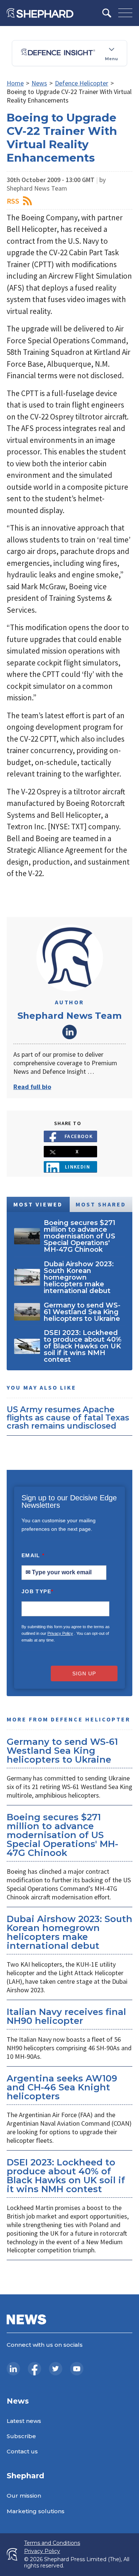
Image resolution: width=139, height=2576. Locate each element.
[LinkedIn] (13, 2369)
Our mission (24, 2496)
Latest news (24, 2421)
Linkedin (78, 1167)
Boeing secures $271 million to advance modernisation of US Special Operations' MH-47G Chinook (62, 1835)
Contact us (22, 2451)
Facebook (79, 1136)
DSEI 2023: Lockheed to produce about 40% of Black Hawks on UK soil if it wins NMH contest (66, 2176)
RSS (13, 201)
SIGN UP (84, 1673)
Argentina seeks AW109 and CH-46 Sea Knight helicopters (62, 2087)
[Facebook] (34, 2369)
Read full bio (32, 1087)
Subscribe (21, 2436)
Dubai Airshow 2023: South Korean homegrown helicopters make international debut (69, 1932)
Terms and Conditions (52, 2543)
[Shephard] (40, 13)
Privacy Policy (60, 1633)
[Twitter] (56, 2369)
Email (33, 1555)
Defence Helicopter (82, 83)
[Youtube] (77, 2369)
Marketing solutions (36, 2511)
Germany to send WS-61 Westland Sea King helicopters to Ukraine (62, 1751)
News (39, 83)
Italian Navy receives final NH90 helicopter (66, 2016)
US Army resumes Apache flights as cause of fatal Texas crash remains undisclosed (68, 1417)
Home (15, 83)
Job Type (37, 1591)
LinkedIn (70, 1032)
